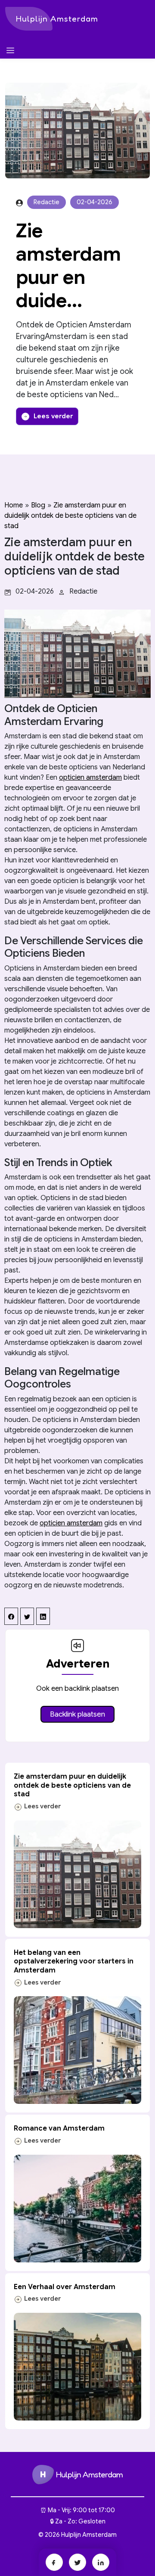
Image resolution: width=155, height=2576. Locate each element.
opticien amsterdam (90, 778)
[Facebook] (54, 2562)
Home (14, 505)
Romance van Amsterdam (59, 2128)
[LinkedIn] (101, 2562)
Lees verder (53, 416)
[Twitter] (77, 2562)
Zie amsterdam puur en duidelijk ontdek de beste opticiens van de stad (70, 516)
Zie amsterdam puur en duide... (68, 266)
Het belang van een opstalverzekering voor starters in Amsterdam (74, 1962)
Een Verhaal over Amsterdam (65, 2287)
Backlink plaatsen (77, 1714)
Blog (38, 505)
